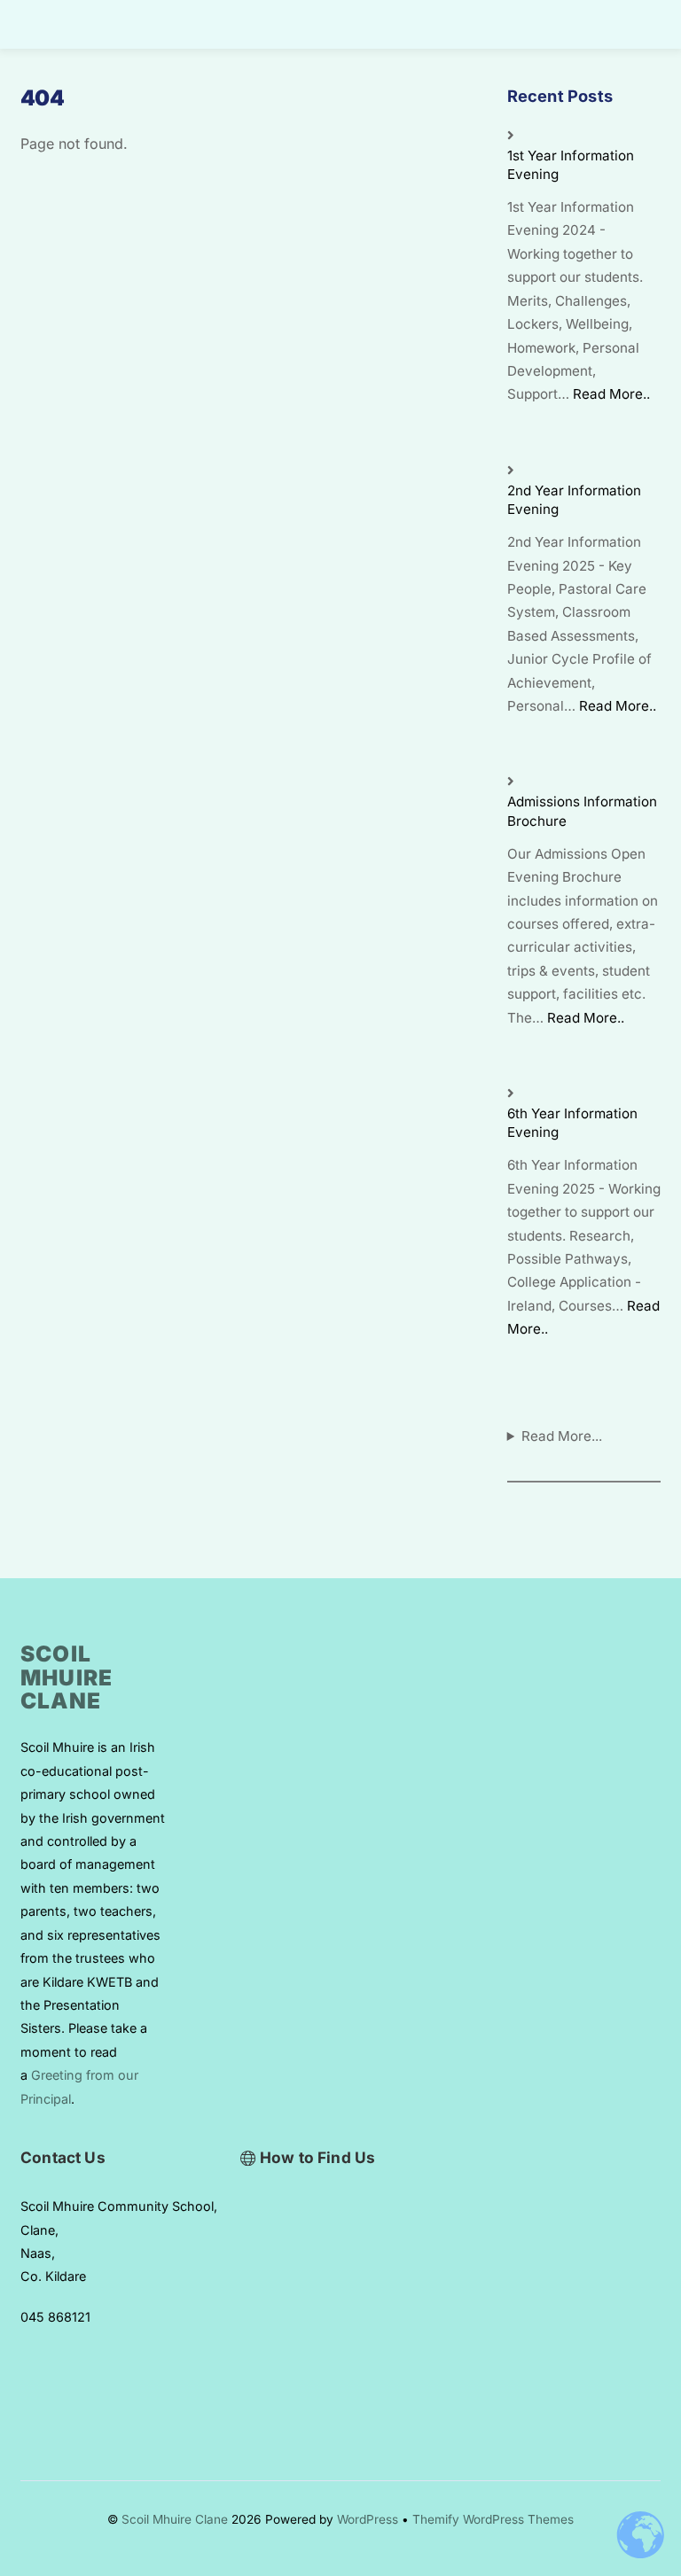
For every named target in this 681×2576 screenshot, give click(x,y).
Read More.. (611, 394)
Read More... (562, 1436)
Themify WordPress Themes (493, 2519)
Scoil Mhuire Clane (175, 2519)
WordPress (368, 2519)
